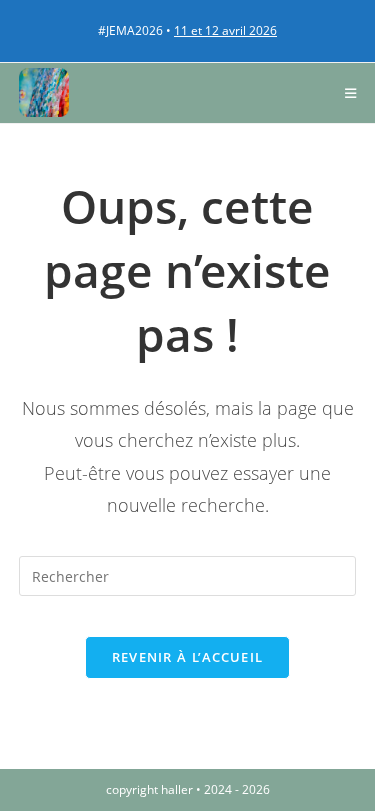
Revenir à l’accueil (188, 657)
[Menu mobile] (351, 93)
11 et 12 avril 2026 (225, 30)
